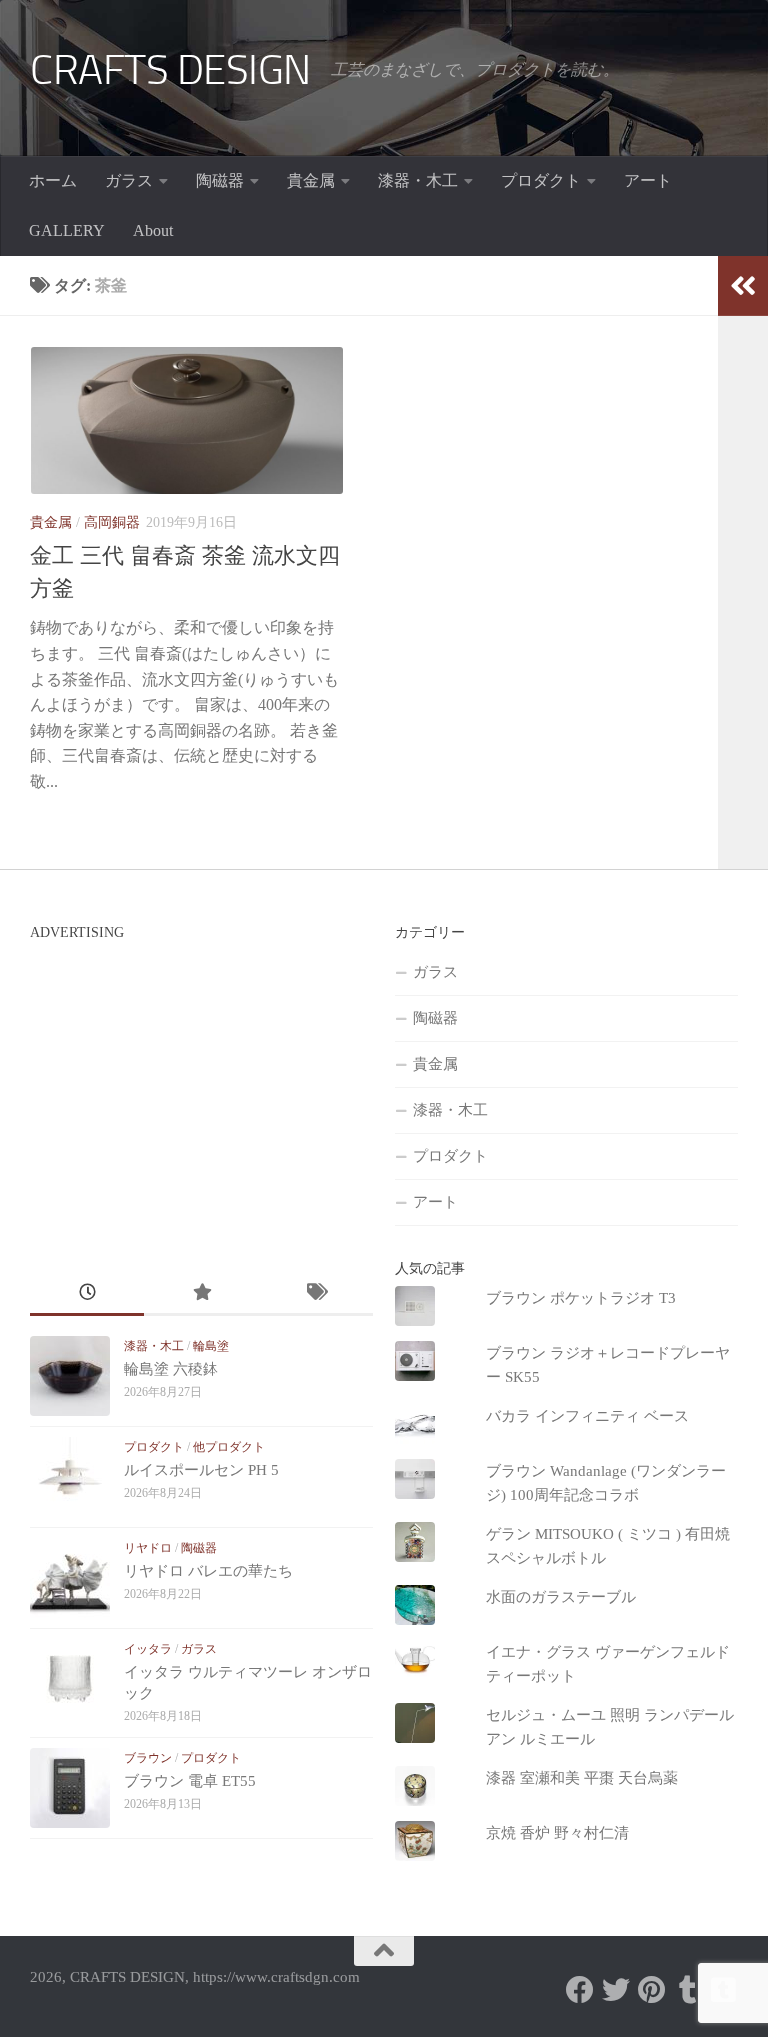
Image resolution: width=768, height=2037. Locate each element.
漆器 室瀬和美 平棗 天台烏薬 (582, 1778)
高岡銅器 (112, 522)
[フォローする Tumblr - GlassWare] (688, 1990)
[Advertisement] (198, 1090)
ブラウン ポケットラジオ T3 (581, 1298)
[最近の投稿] (87, 1294)
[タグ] (315, 1294)
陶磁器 (220, 180)
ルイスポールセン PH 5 (201, 1470)
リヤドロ (148, 1548)
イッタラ (148, 1649)
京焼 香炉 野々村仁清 (557, 1833)
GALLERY (67, 230)
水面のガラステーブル (561, 1597)
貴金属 (311, 180)
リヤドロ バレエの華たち (208, 1571)
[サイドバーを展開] (743, 286)
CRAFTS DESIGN (170, 70)
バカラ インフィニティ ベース (587, 1416)
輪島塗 (211, 1346)
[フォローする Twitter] (616, 1990)
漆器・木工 (418, 180)
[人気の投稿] (201, 1294)
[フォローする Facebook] (580, 1990)
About (153, 230)
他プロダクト (229, 1447)
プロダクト (541, 180)
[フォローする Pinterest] (652, 1990)
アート (648, 180)
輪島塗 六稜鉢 (171, 1369)
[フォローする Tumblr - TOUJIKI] (724, 1990)
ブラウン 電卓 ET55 (190, 1781)
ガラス (129, 180)
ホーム (53, 180)
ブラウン (148, 1758)
